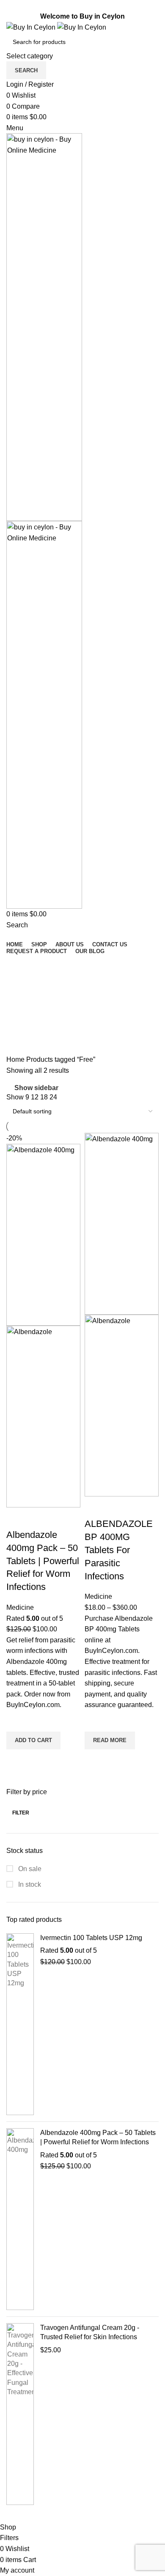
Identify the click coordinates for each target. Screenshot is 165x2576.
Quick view (17, 1760)
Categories (24, 1004)
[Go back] (17, 965)
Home (16, 1059)
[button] (33, 1740)
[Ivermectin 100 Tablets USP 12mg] (20, 2024)
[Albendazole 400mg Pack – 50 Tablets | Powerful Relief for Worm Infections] (20, 2219)
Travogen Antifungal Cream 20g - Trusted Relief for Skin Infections (90, 2332)
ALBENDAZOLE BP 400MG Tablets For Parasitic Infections (119, 1550)
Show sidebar (36, 1088)
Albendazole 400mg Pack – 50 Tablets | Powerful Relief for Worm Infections (98, 2137)
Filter (21, 1813)
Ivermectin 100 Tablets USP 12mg (91, 1938)
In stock (29, 1884)
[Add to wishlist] (17, 1721)
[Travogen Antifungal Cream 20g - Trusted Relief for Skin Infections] (20, 2414)
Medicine (20, 1607)
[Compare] (17, 1518)
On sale (29, 1869)
